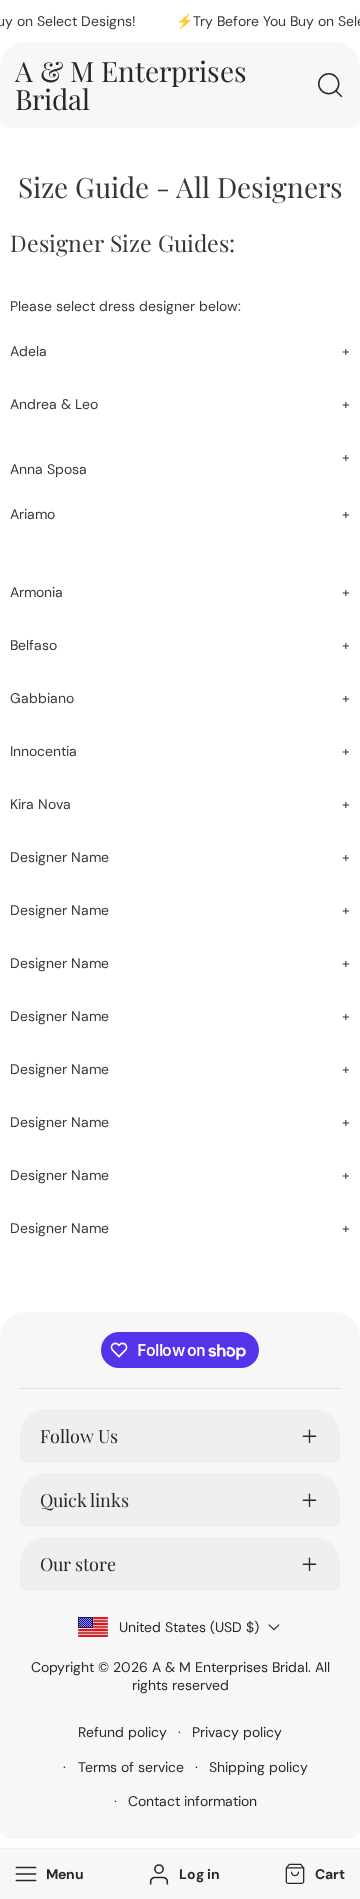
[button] (312, 1874)
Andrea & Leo (54, 404)
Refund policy (122, 1732)
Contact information (192, 1801)
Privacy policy (237, 1732)
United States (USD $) (189, 1627)
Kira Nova (40, 804)
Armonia (36, 592)
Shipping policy (258, 1767)
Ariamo (32, 514)
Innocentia (43, 751)
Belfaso (33, 645)
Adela (28, 351)
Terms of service (131, 1767)
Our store (78, 1564)
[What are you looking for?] (330, 85)
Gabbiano (42, 698)
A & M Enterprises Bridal (230, 1667)
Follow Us (79, 1436)
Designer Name (59, 857)
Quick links (84, 1500)
